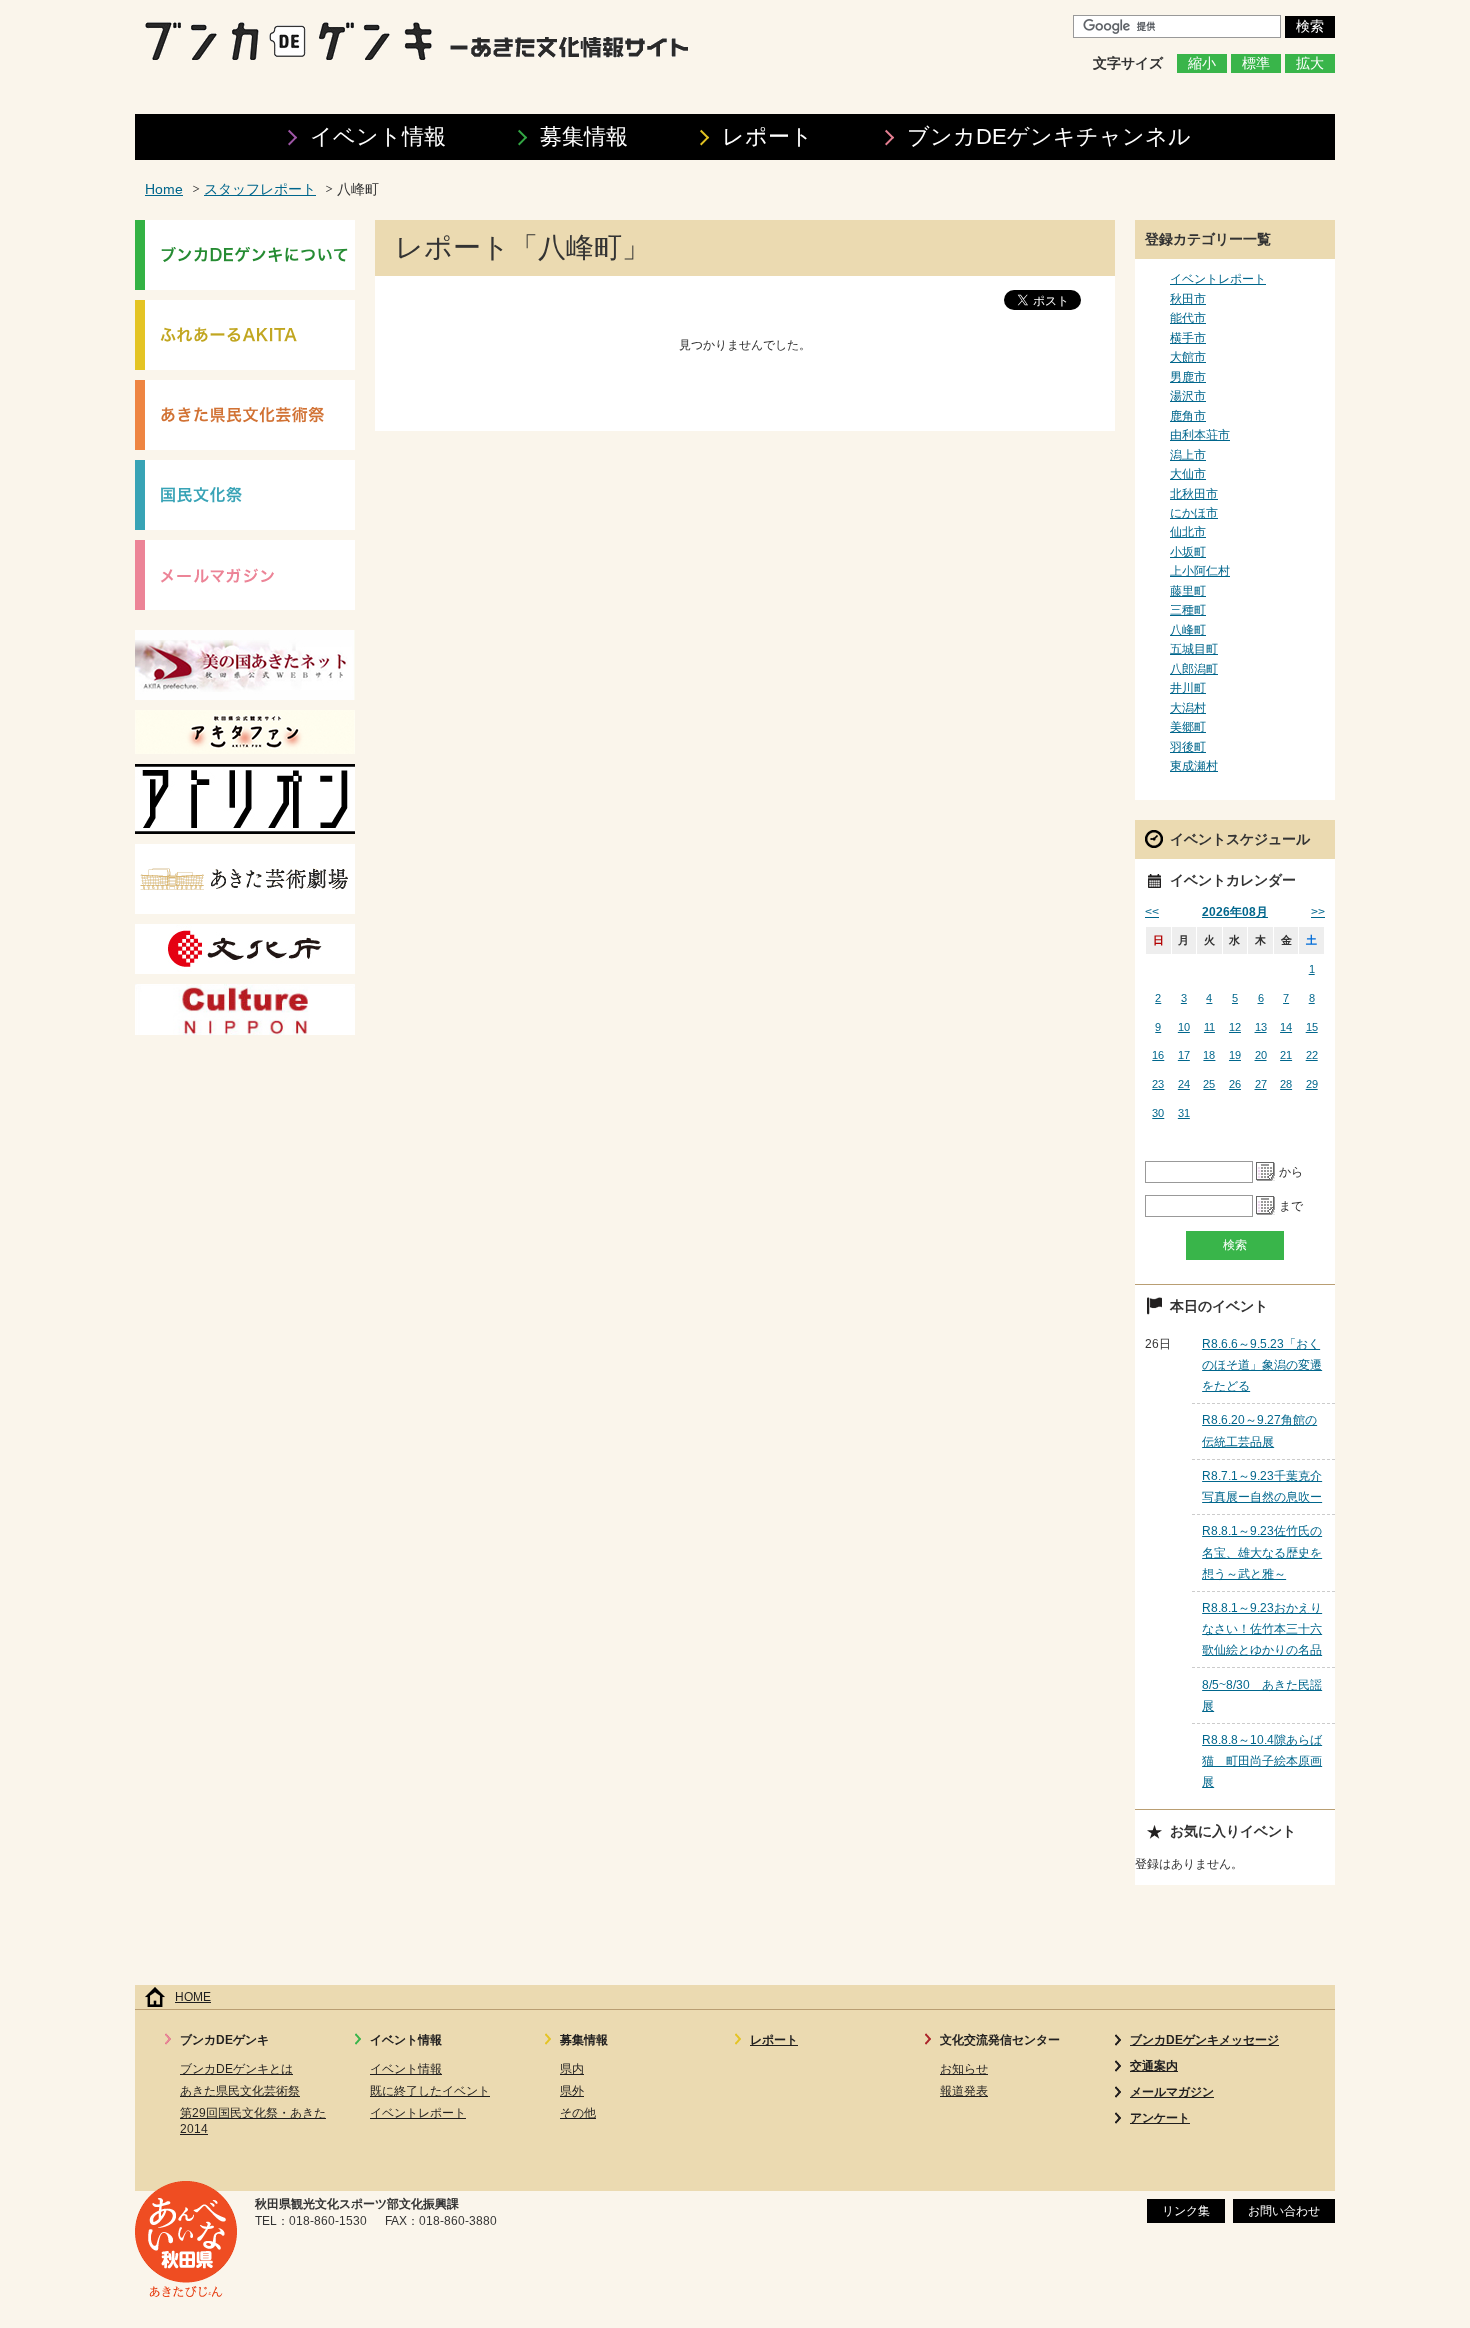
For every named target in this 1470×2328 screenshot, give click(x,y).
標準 (1256, 63)
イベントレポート (1218, 279)
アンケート (1160, 2118)
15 (1312, 1027)
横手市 (1188, 338)
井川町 (1188, 688)
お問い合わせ (1284, 2211)
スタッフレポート (260, 189)
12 (1235, 1027)
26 (1235, 1084)
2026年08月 (1235, 912)
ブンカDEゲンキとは (236, 2069)
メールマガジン (1172, 2092)
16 (1158, 1055)
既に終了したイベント (430, 2091)
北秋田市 (1194, 494)
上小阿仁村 (1200, 571)
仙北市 (1188, 532)
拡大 (1310, 63)
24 (1184, 1084)
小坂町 (1188, 552)
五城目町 (1194, 649)
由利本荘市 (1200, 435)
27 (1261, 1084)
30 (1158, 1113)
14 (1286, 1027)
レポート (767, 136)
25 (1209, 1084)
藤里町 (1188, 591)
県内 (572, 2069)
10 (1184, 1027)
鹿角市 (1188, 416)
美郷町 (1188, 727)
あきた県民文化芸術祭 (240, 2091)
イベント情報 (378, 136)
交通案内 (1154, 2066)
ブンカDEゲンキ (1049, 136)
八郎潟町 (1194, 669)
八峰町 (1188, 630)
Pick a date (1266, 1172)
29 (1312, 1084)
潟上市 (1188, 455)
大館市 (1188, 357)
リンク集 (1186, 2211)
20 (1261, 1055)
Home (164, 189)
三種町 (1188, 610)
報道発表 (964, 2091)
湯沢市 (1188, 396)
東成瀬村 (1194, 766)
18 (1209, 1055)
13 (1261, 1027)
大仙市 (1188, 474)
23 (1158, 1084)
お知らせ (964, 2069)
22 (1312, 1055)
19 (1235, 1055)
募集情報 (584, 136)
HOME (193, 1997)
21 (1286, 1055)
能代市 (1188, 318)
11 (1209, 1027)
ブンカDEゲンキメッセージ (1204, 2040)
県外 (572, 2091)
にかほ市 (1194, 513)
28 (1286, 1084)
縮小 (1202, 63)
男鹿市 (1188, 377)
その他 (578, 2113)
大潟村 (1188, 708)
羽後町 (1188, 747)
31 (1184, 1113)
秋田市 (1188, 299)
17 (1184, 1055)
